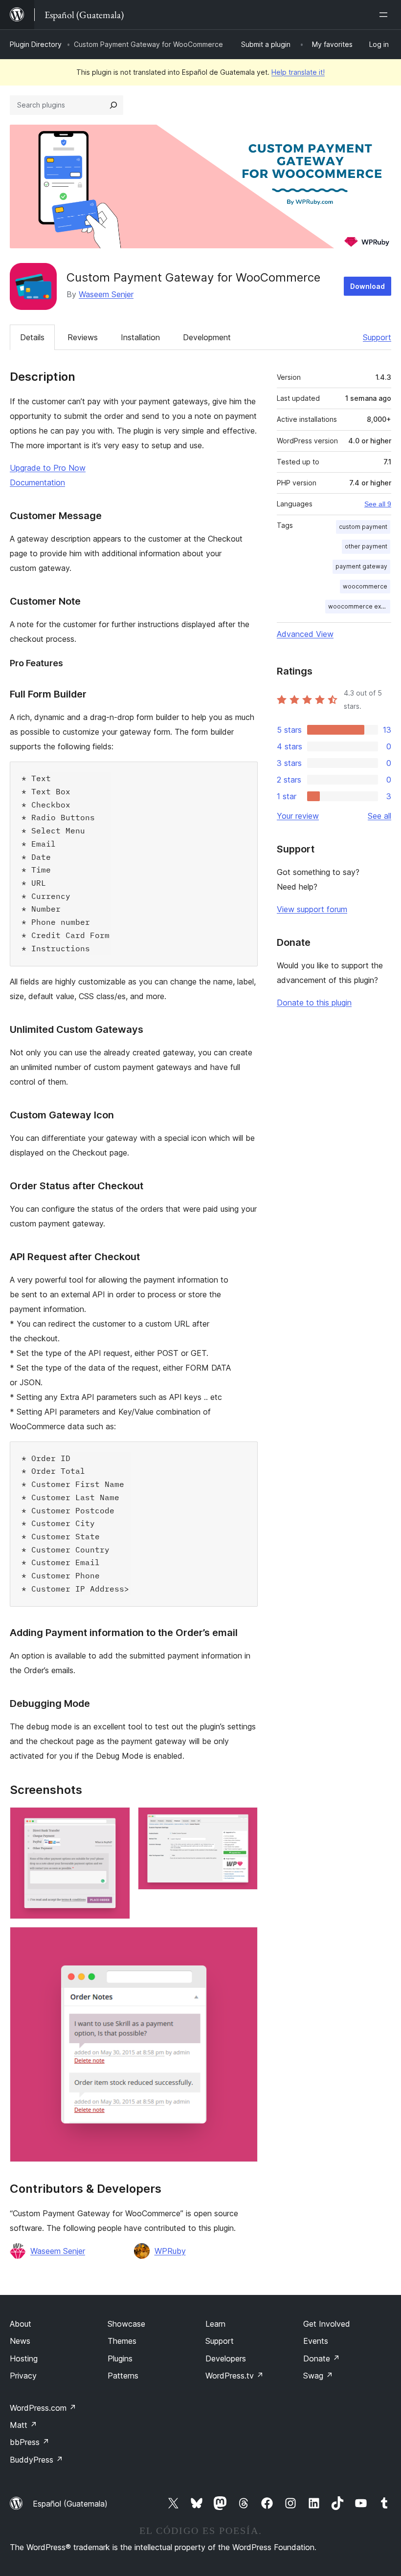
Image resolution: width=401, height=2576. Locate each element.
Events (316, 2341)
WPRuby (170, 2251)
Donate (322, 2358)
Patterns (123, 2376)
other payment (366, 546)
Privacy (23, 2376)
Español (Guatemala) (70, 2504)
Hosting (24, 2358)
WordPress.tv (234, 2376)
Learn (215, 2324)
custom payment (363, 527)
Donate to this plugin (314, 1003)
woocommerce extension (359, 606)
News (20, 2341)
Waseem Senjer (106, 294)
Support (377, 337)
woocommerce (365, 586)
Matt (23, 2425)
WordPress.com (43, 2408)
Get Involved (327, 2324)
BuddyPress (36, 2460)
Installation (140, 337)
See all (379, 816)
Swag (318, 2376)
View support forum (312, 909)
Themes (122, 2341)
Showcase (126, 2324)
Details (32, 337)
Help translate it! (298, 72)
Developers (226, 2358)
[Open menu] (385, 15)
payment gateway (361, 566)
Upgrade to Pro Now (48, 468)
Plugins (120, 2358)
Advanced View (305, 634)
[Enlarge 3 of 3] (245, 1940)
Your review (298, 816)
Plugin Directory (36, 44)
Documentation (37, 482)
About (21, 2324)
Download (368, 286)
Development (207, 337)
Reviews (83, 337)
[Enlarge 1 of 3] (117, 1820)
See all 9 (378, 504)
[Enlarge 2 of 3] (245, 1820)
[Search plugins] (113, 105)
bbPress (30, 2442)
